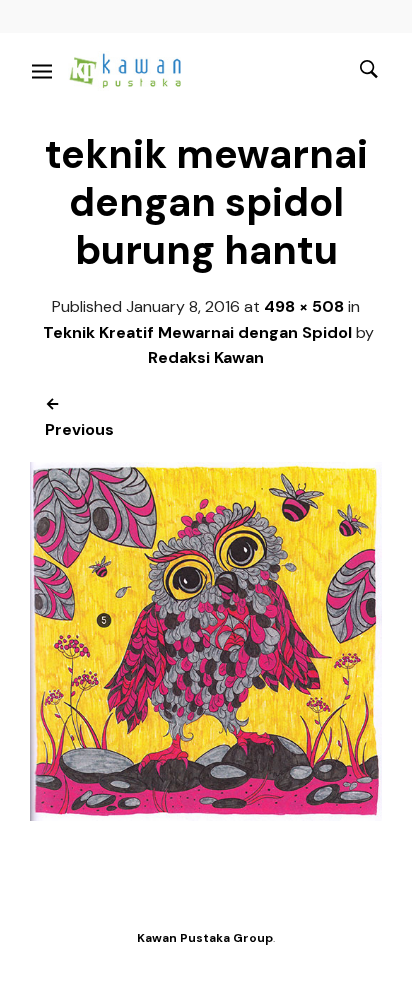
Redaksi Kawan (206, 357)
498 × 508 (304, 306)
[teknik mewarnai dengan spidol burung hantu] (206, 815)
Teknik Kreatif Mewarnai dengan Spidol (197, 332)
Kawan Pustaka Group (205, 938)
